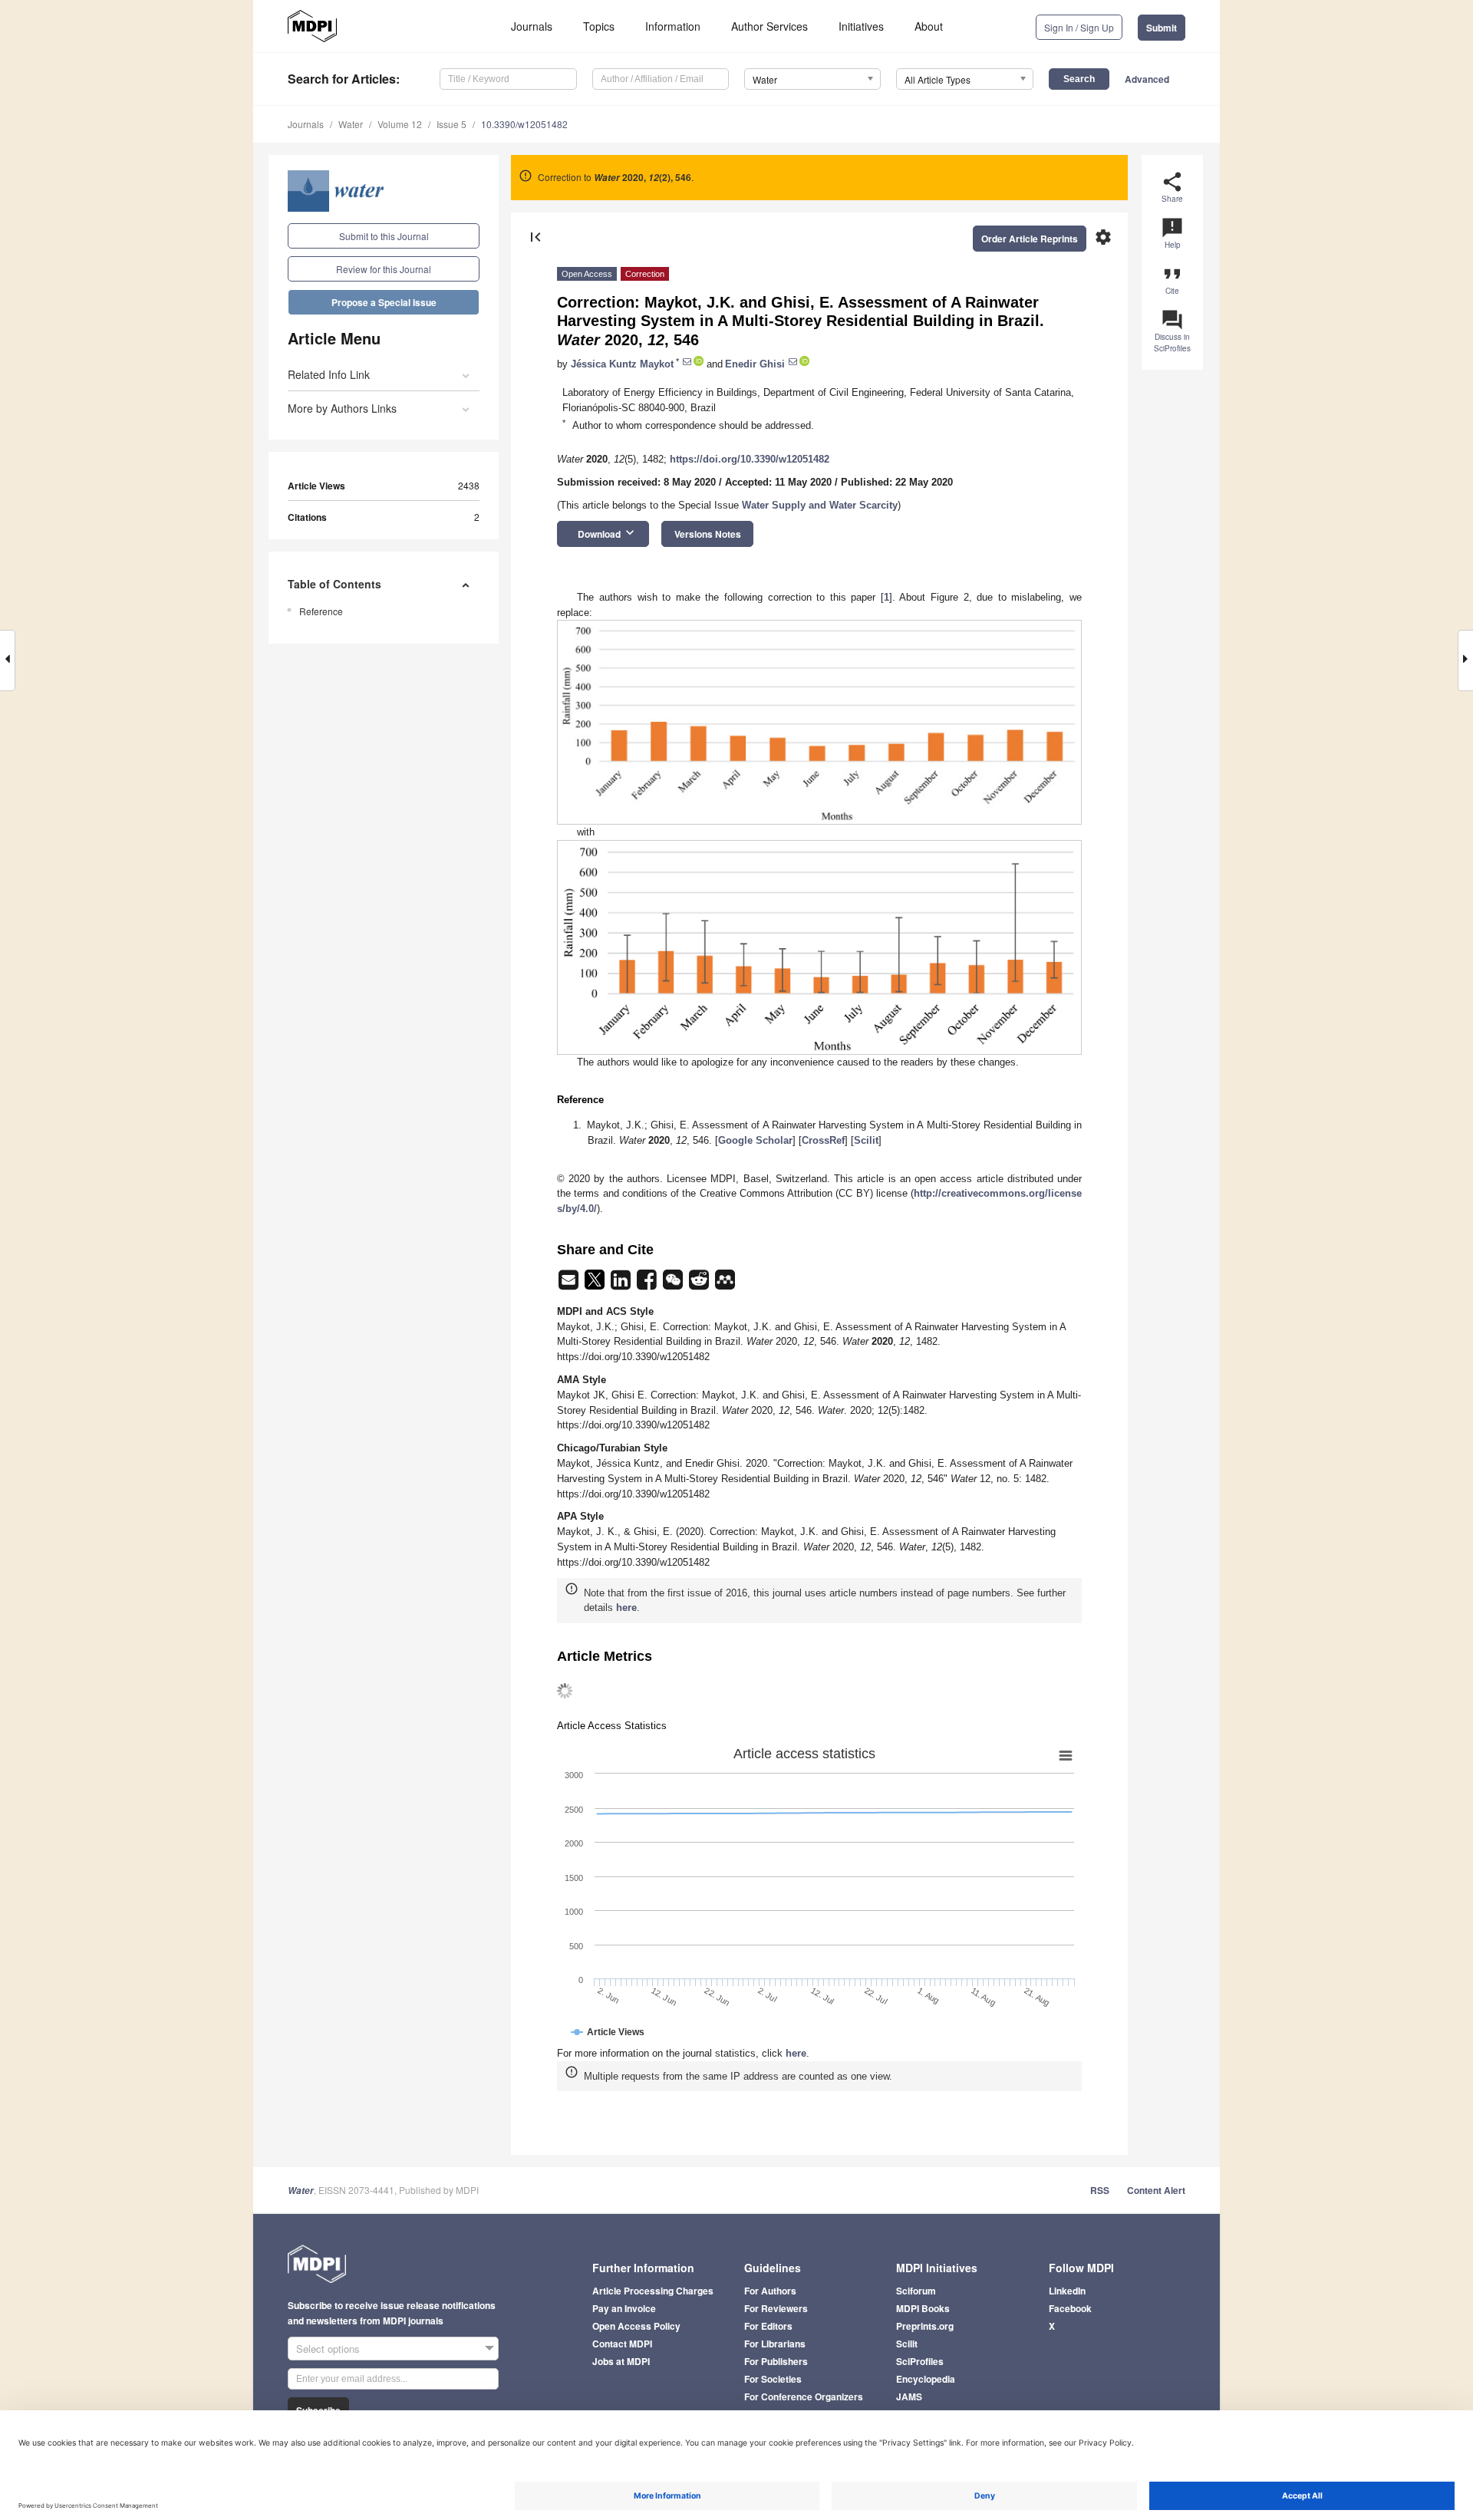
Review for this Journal (384, 269)
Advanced (1147, 79)
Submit (1162, 28)
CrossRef (823, 1140)
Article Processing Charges (653, 2291)
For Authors (770, 2291)
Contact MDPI (622, 2344)
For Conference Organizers (804, 2396)
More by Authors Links (342, 408)
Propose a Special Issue (384, 302)
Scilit (866, 1140)
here (626, 1608)
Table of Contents (334, 584)
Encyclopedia (926, 2379)
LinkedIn (1067, 2291)
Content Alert (1156, 2190)
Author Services (769, 26)
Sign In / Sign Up (1079, 27)
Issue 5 (451, 124)
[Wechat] (674, 1285)
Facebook (1070, 2308)
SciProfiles (920, 2361)
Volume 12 (400, 124)
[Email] (570, 1285)
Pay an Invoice (624, 2308)
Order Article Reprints (1030, 239)
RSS (1100, 2190)
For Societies (773, 2379)
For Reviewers (776, 2308)
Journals (532, 26)
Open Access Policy (636, 2326)
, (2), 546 (643, 177)
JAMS (909, 2396)
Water (351, 124)
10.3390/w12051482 (524, 124)
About (929, 26)
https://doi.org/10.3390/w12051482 (750, 459)
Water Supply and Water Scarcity (820, 505)
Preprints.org (925, 2326)
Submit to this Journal (384, 236)
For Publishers (776, 2361)
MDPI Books (923, 2308)
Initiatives (861, 26)
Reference (321, 611)
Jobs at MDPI (621, 2361)
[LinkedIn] (622, 1285)
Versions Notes (708, 534)
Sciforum (916, 2291)
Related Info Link (329, 374)
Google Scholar (755, 1140)
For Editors (768, 2326)
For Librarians (775, 2344)
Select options (328, 2349)
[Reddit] (700, 1285)
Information (673, 26)
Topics (599, 26)
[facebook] (648, 1285)
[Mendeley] (725, 1285)
